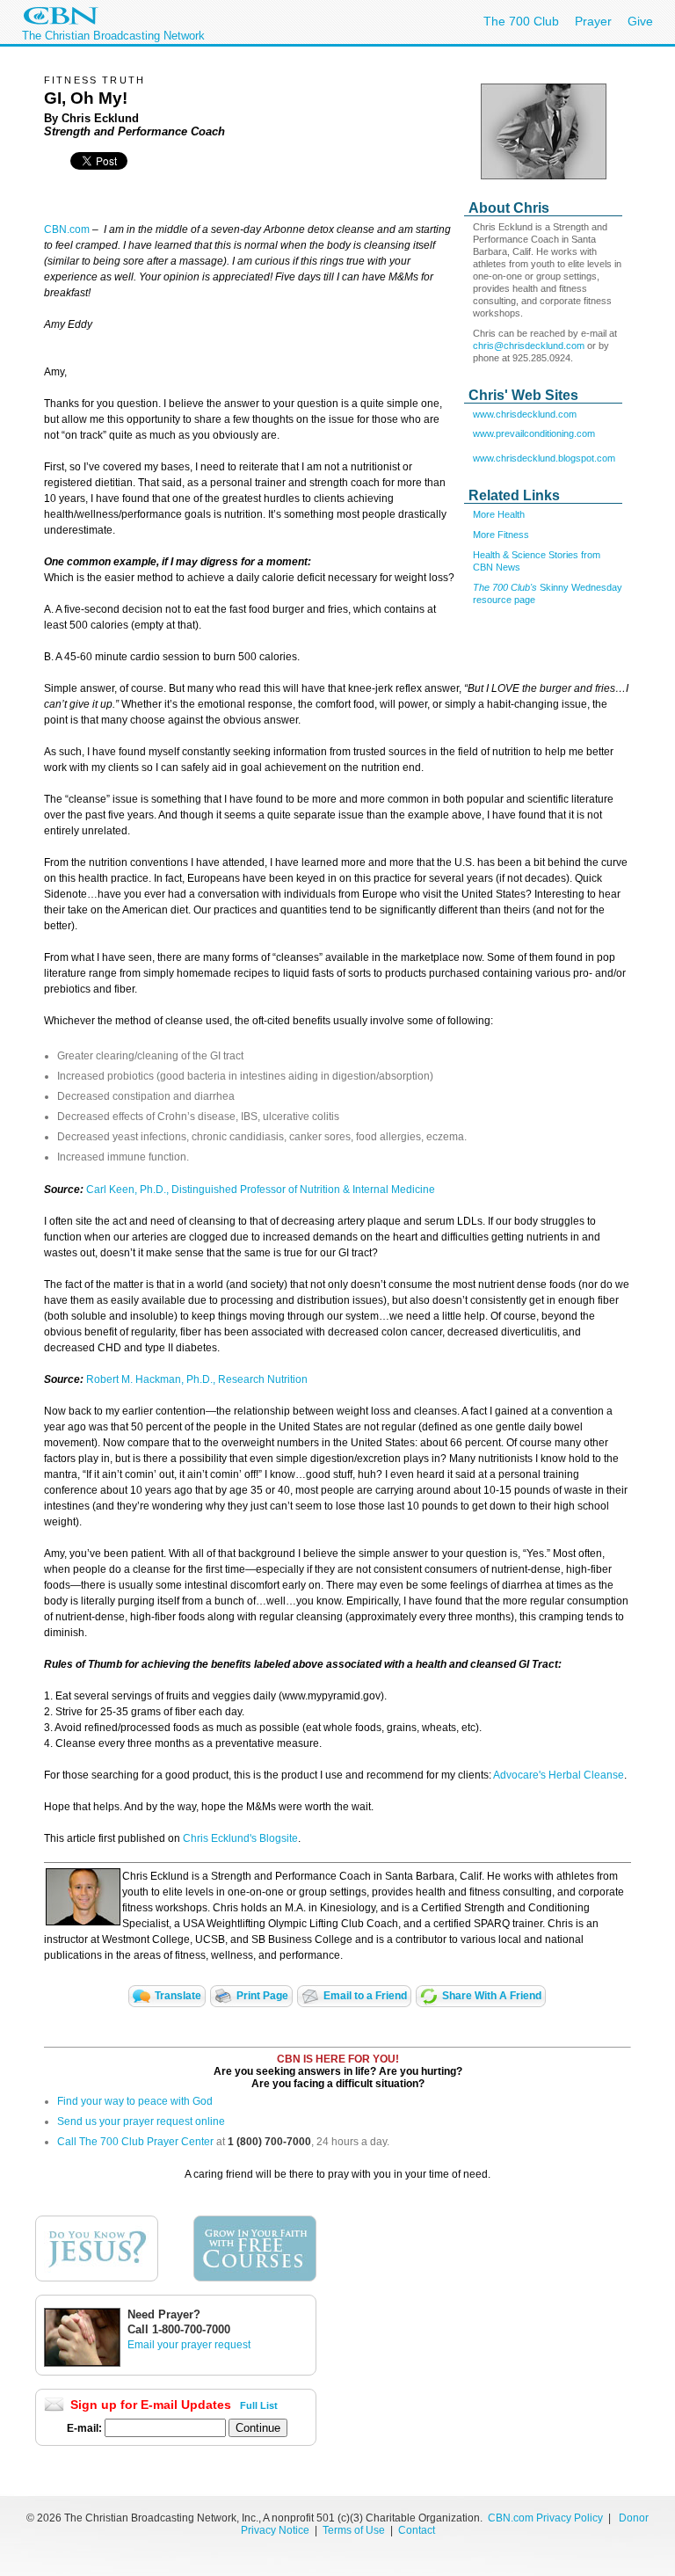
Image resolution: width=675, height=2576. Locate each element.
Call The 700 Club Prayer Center (135, 2142)
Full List (259, 2405)
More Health (499, 514)
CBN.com (67, 229)
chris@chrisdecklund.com (529, 346)
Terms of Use (355, 2530)
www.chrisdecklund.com (525, 414)
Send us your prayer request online (141, 2121)
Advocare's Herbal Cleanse (559, 1775)
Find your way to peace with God (135, 2101)
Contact (417, 2530)
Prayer (593, 21)
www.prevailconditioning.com (534, 433)
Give (640, 21)
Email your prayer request (189, 2345)
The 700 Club (521, 21)
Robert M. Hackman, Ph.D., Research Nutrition (197, 1379)
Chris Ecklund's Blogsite (240, 1838)
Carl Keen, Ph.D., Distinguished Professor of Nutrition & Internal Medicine (261, 1190)
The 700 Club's (506, 587)
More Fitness (501, 535)
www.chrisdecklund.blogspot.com (544, 458)
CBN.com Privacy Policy (545, 2518)
